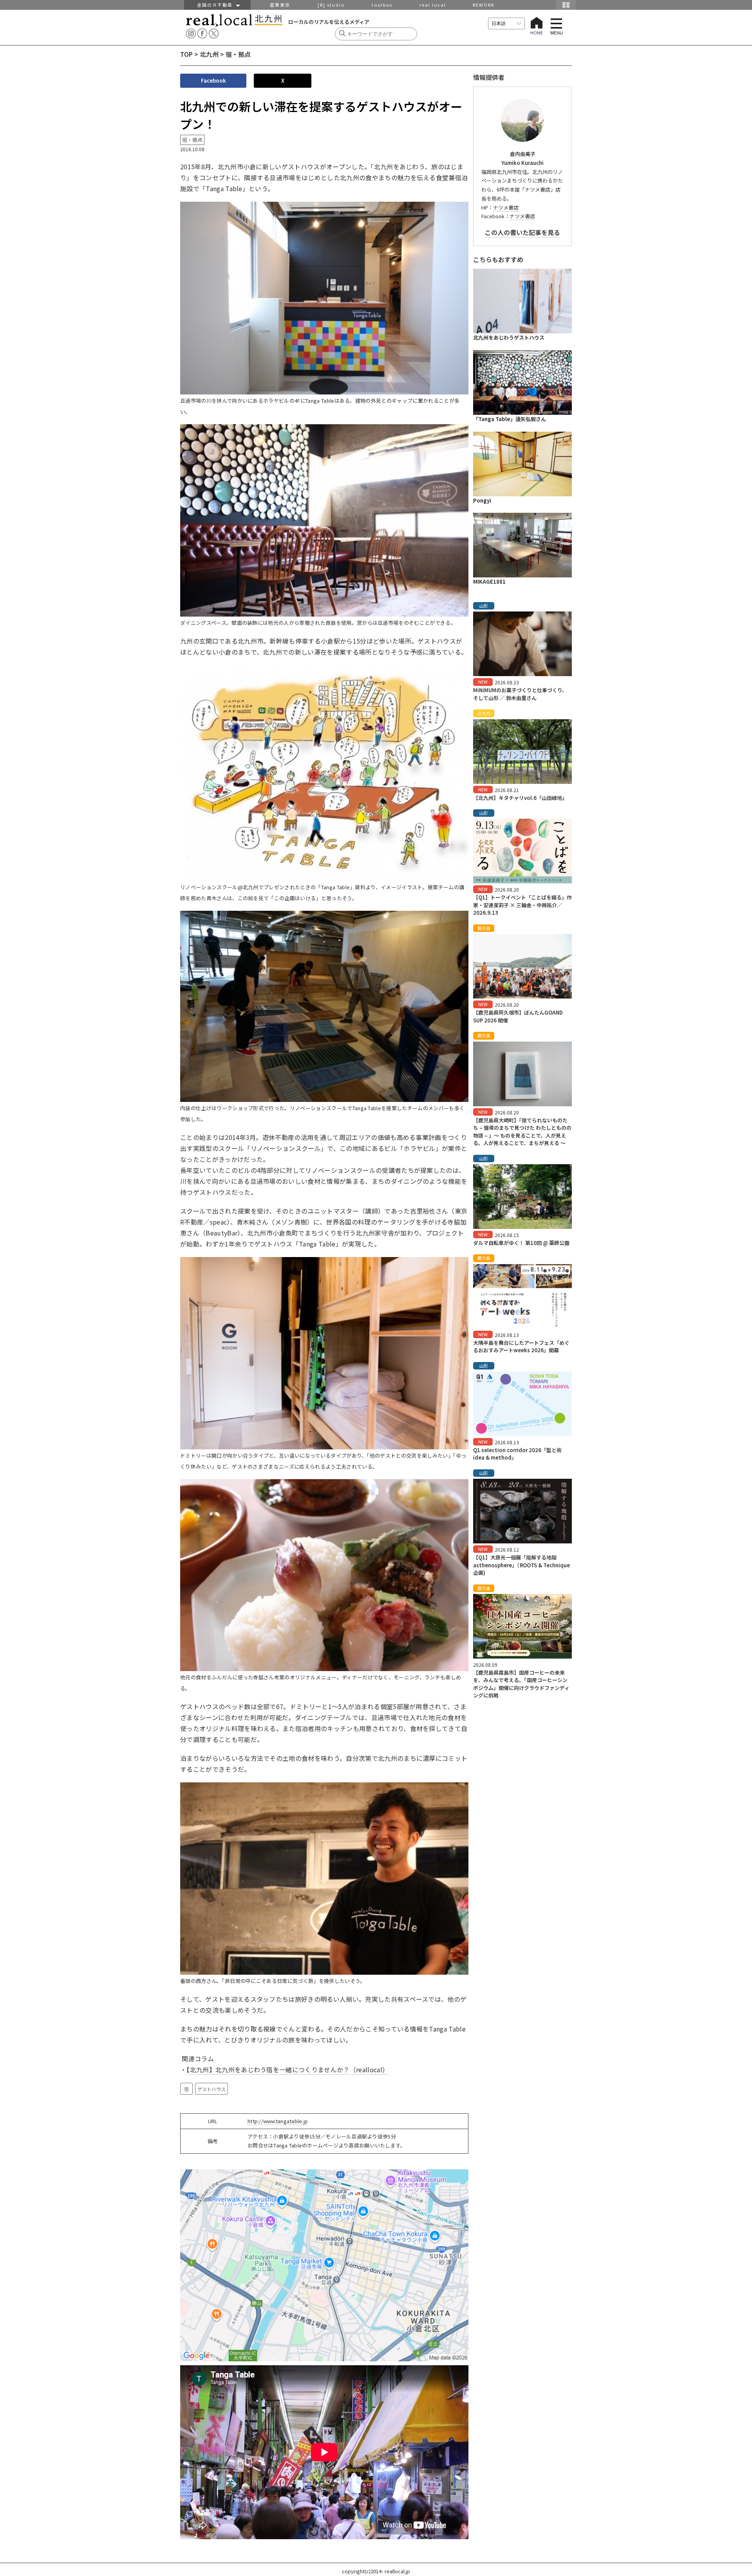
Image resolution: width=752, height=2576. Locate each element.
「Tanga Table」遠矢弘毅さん (510, 419)
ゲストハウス (211, 2089)
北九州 (209, 54)
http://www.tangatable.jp (278, 2121)
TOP (186, 54)
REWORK (484, 5)
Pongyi (482, 500)
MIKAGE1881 (489, 582)
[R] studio (331, 5)
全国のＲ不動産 (217, 5)
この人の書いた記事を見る (522, 232)
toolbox (382, 5)
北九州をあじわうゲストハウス (509, 337)
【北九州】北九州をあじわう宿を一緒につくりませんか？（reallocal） (287, 2069)
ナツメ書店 (506, 207)
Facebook (213, 80)
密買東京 (280, 5)
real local (433, 5)
